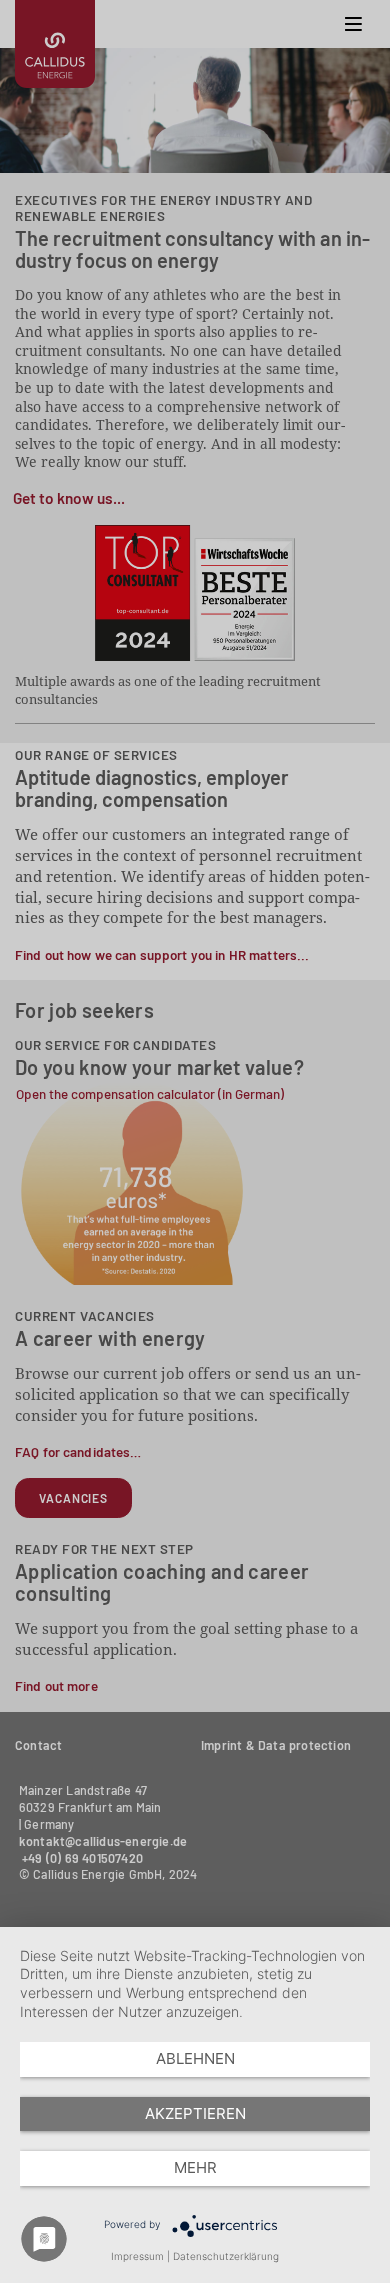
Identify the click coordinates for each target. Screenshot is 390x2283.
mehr (195, 2167)
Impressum (137, 2256)
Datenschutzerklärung (226, 2256)
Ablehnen (195, 2058)
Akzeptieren (195, 2113)
